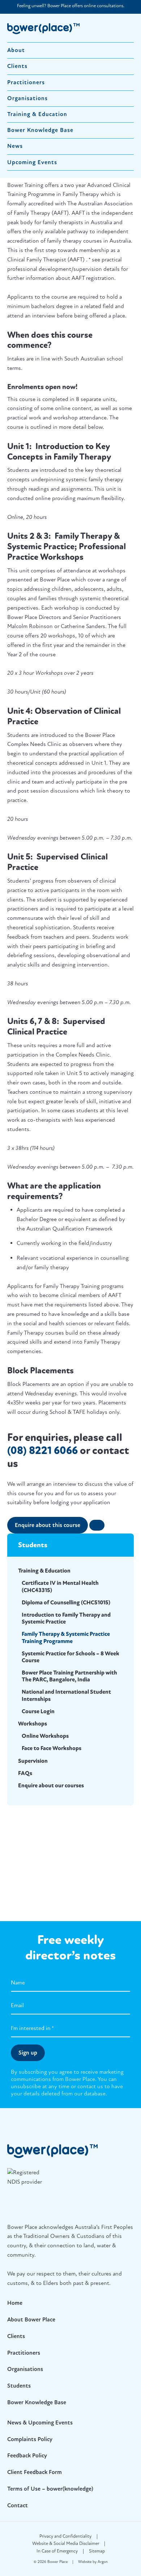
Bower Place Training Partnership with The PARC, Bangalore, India (69, 1676)
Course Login (38, 1711)
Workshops (33, 1724)
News (15, 146)
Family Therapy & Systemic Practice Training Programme (66, 1637)
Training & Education (37, 114)
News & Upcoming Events (40, 2423)
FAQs (25, 1773)
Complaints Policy (30, 2439)
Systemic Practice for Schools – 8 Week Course (70, 1657)
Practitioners (26, 82)
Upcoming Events (32, 162)
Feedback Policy (27, 2456)
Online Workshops (45, 1736)
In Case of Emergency (57, 2551)
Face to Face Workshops (52, 1748)
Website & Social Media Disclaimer (66, 2543)
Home (15, 2303)
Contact (18, 2505)
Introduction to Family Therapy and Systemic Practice (66, 1618)
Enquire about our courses (51, 1786)
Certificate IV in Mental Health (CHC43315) (60, 1586)
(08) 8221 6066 (42, 1451)
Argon (103, 2562)
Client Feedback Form (35, 2472)
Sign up (28, 2053)
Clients (17, 66)
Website (85, 2562)
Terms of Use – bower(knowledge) (50, 2489)
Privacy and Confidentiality (65, 2536)
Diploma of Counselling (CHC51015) (66, 1603)
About (16, 50)
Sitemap (97, 2551)
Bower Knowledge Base (40, 130)
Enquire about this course (48, 1525)
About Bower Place (31, 2320)
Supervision (33, 1761)
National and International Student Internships (66, 1695)
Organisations (27, 98)
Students (19, 2386)
